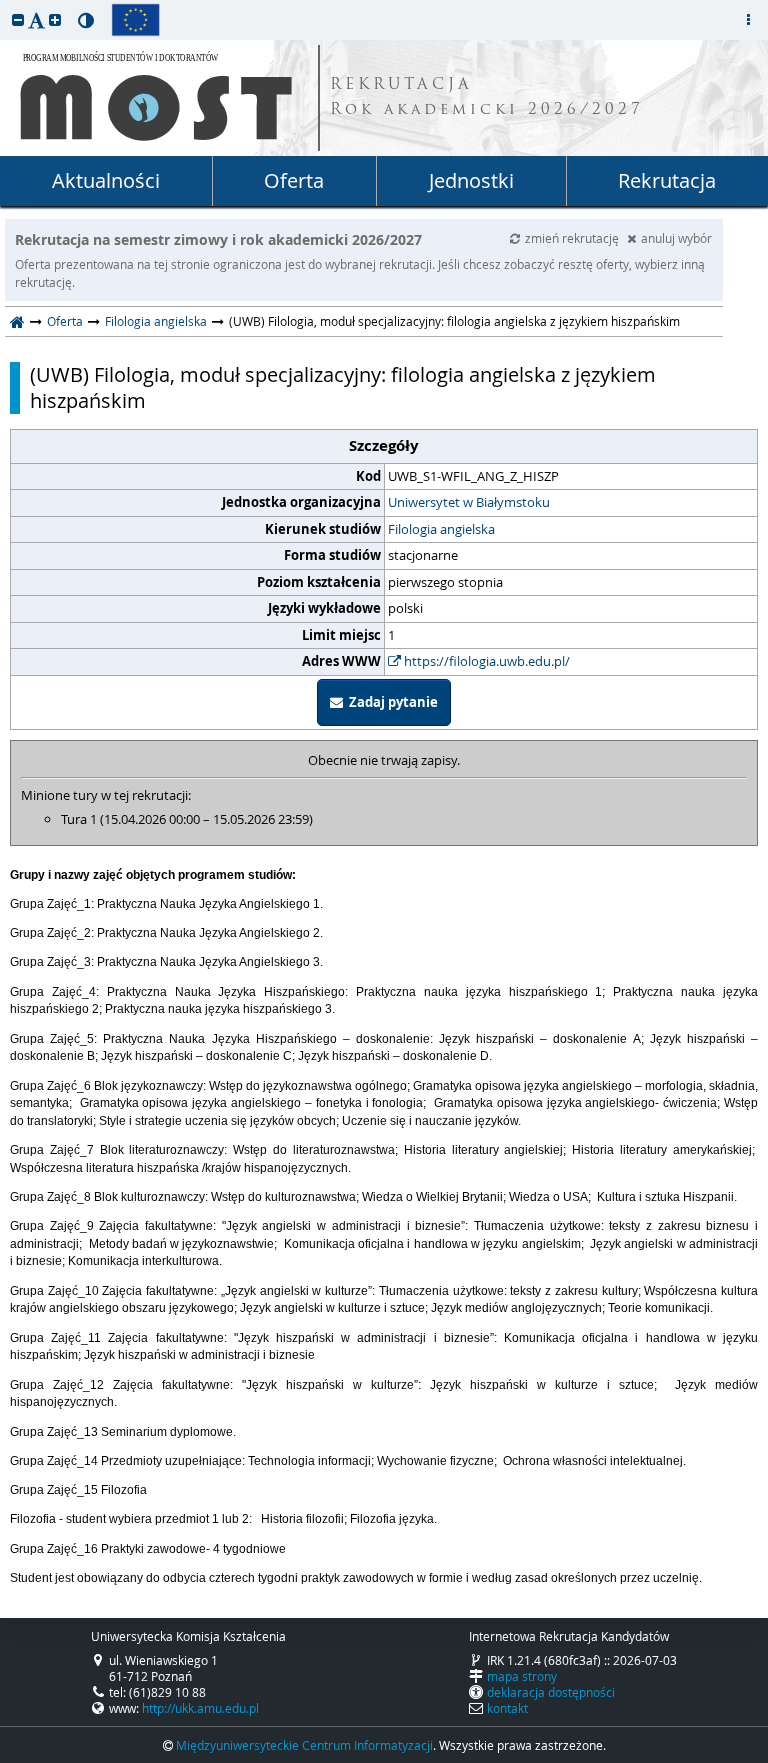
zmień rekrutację (573, 238)
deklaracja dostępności (551, 1692)
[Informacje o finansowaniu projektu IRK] (135, 20)
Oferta (294, 180)
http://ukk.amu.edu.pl (200, 1708)
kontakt (507, 1708)
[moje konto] (748, 20)
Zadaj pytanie (390, 702)
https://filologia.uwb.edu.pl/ (485, 661)
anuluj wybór (676, 238)
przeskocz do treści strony (5, 5)
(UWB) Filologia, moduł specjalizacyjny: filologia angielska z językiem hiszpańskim (343, 388)
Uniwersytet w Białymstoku (469, 502)
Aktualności (106, 180)
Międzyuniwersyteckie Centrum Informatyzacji (304, 1745)
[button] (18, 19)
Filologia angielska (156, 321)
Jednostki (471, 180)
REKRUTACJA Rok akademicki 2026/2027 (487, 98)
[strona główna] (17, 321)
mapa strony (522, 1676)
